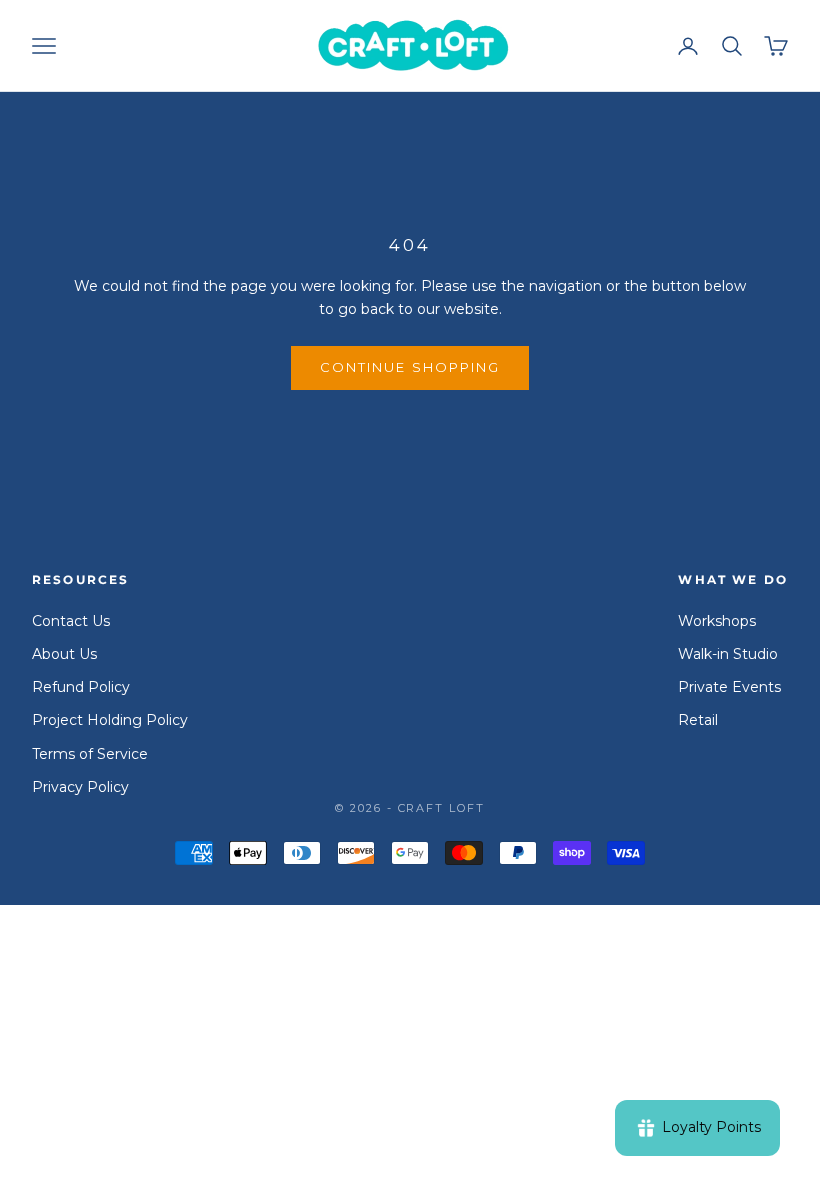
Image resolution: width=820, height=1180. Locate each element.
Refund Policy (81, 687)
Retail (698, 720)
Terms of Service (90, 754)
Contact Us (71, 621)
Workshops (717, 621)
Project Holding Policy (110, 720)
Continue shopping (410, 367)
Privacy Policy (80, 787)
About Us (64, 654)
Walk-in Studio (728, 654)
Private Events (729, 687)
